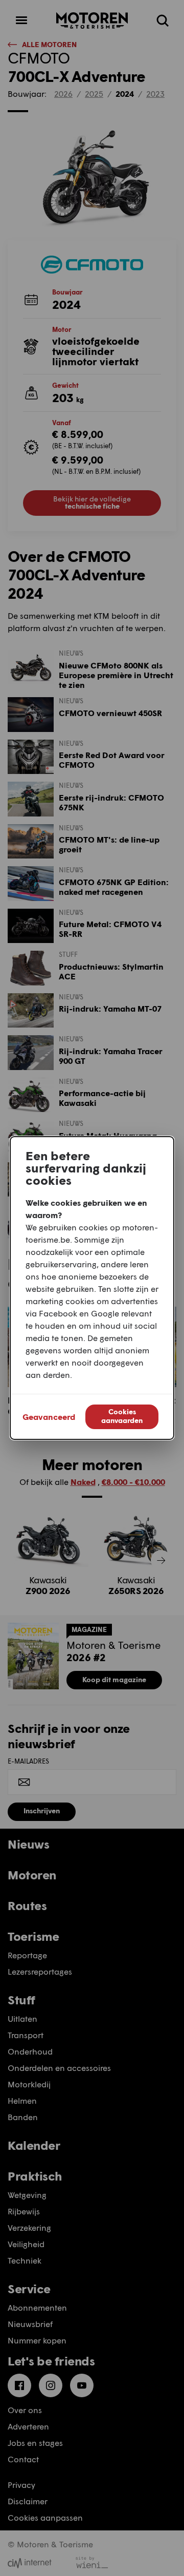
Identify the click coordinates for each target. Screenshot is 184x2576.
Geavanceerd (49, 1417)
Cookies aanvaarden (122, 1416)
